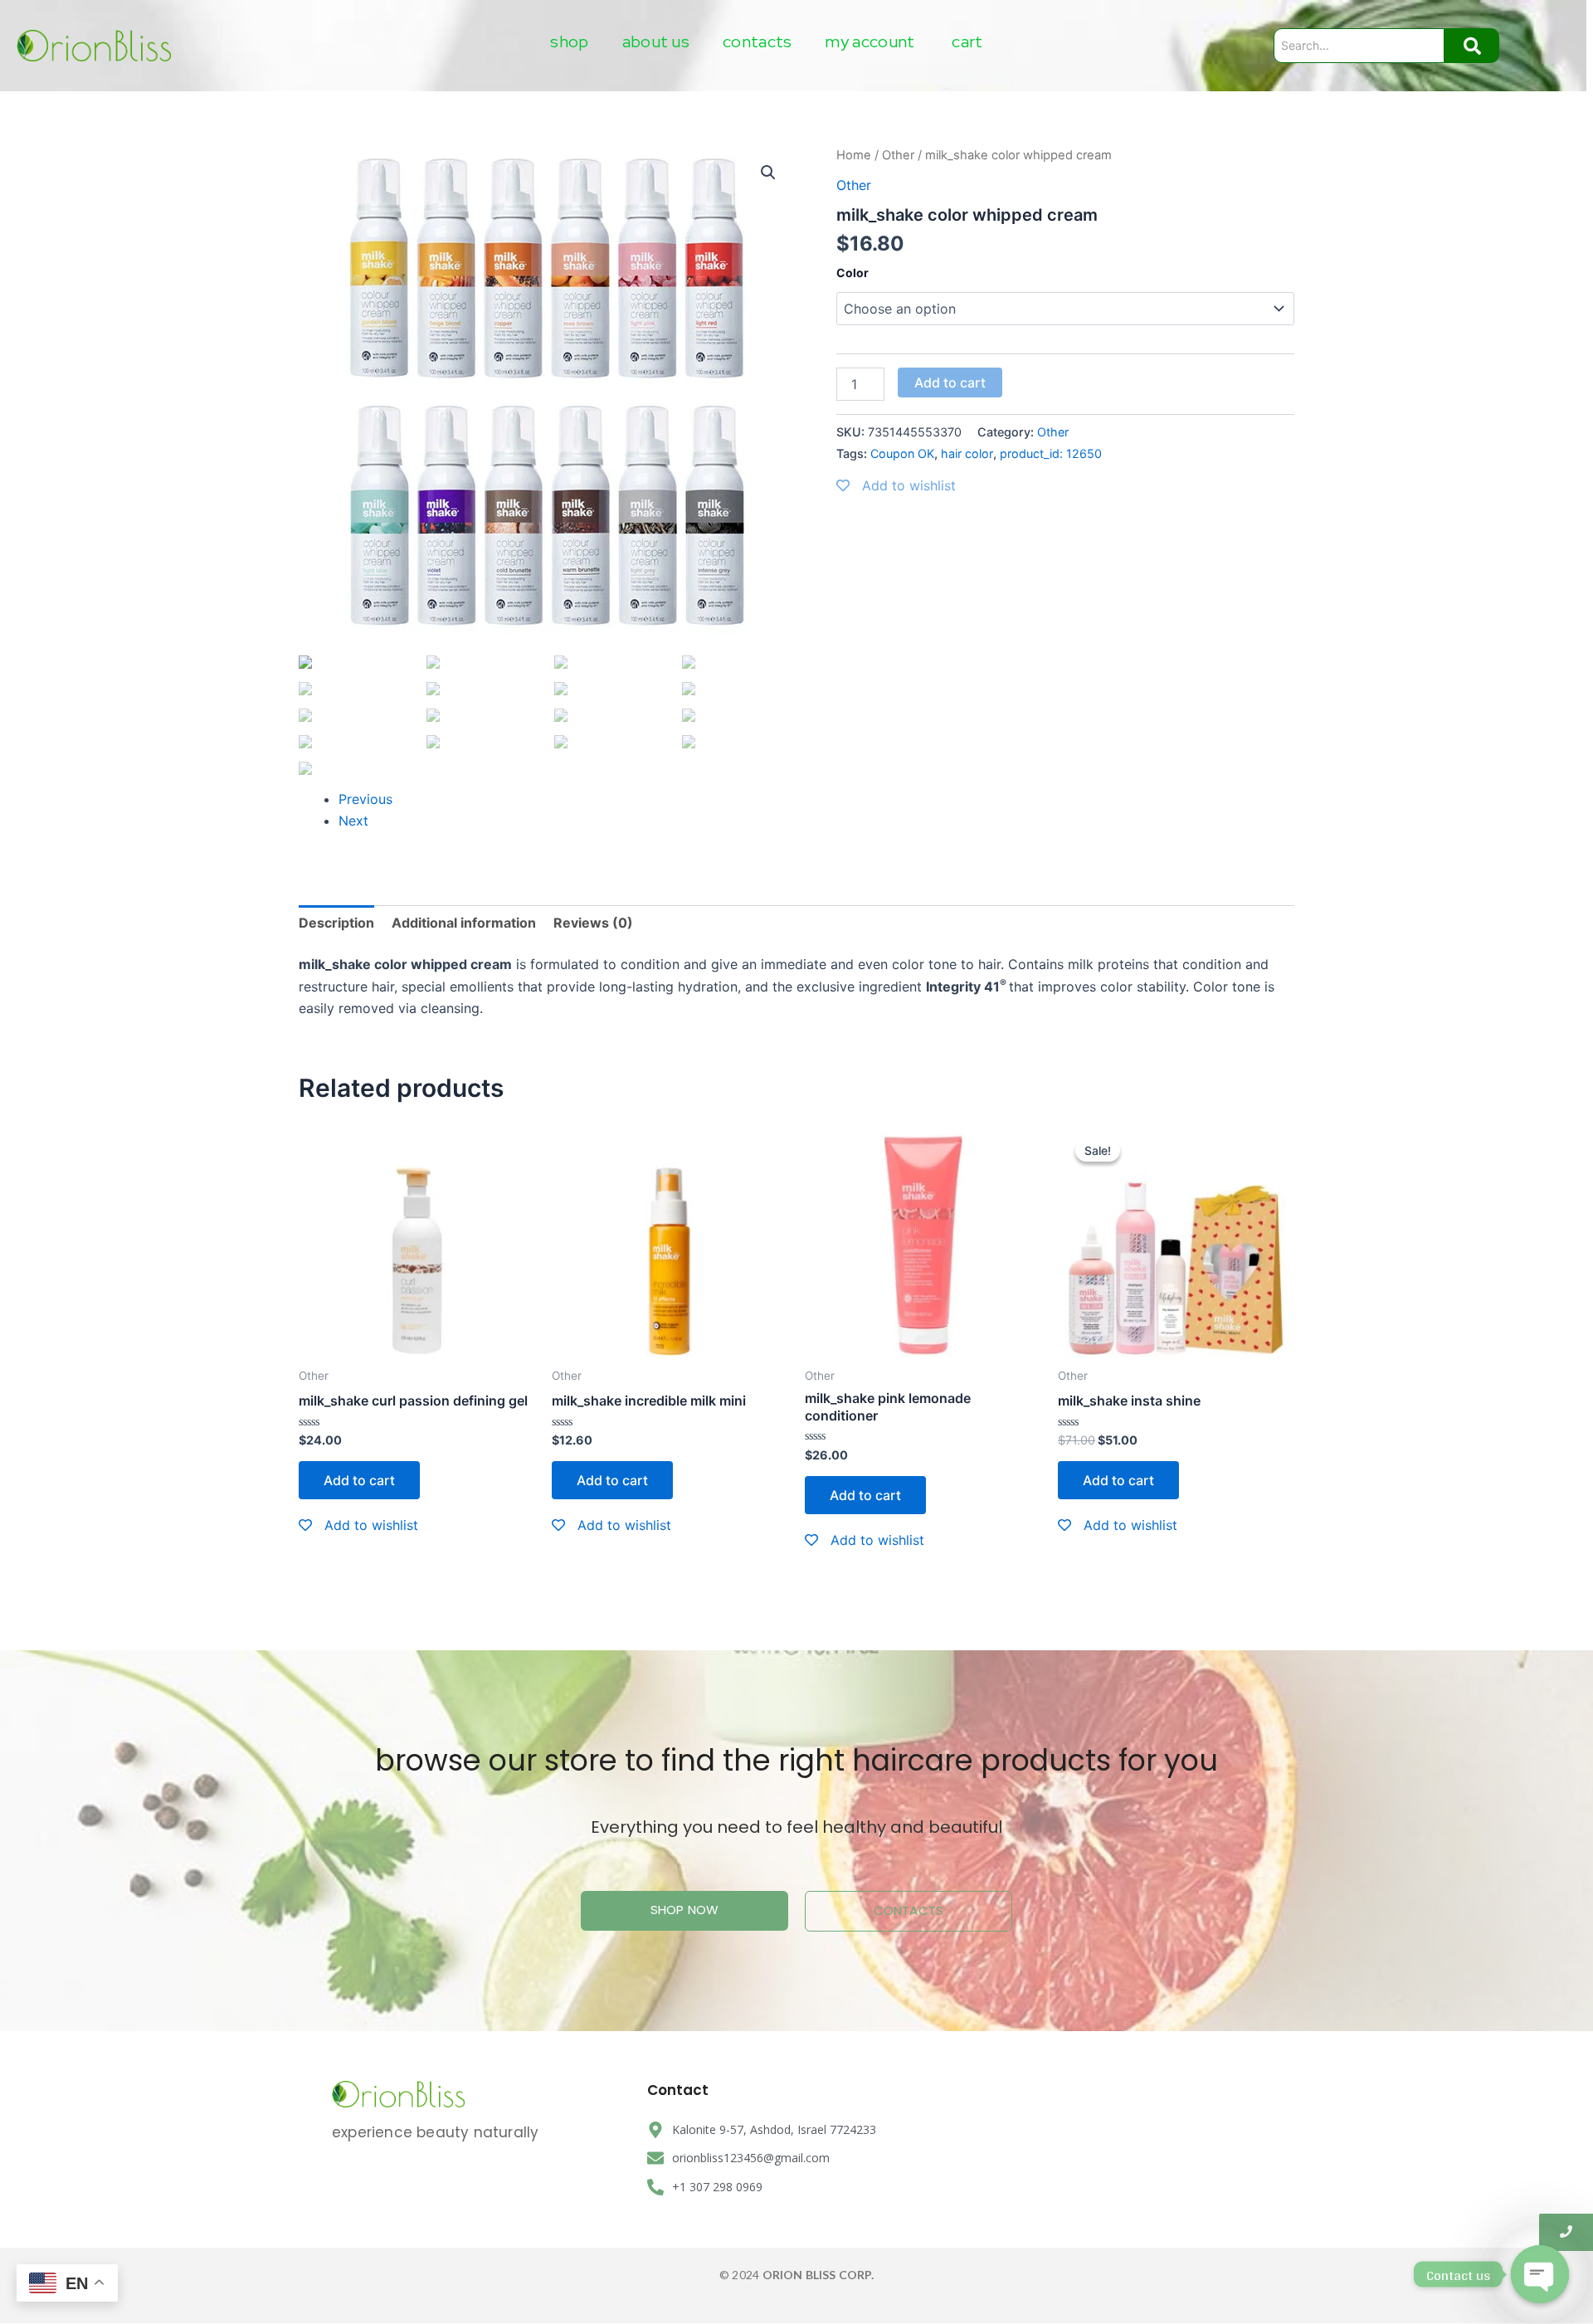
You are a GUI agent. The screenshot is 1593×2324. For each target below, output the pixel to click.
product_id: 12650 (1051, 453)
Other (898, 155)
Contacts (757, 41)
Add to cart (950, 382)
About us (656, 41)
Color (853, 273)
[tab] (336, 923)
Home (854, 155)
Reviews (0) (593, 923)
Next (353, 821)
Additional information (464, 923)
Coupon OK (902, 453)
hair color (967, 453)
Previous (365, 799)
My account (870, 41)
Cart (967, 41)
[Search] (1472, 46)
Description (336, 923)
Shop (569, 41)
